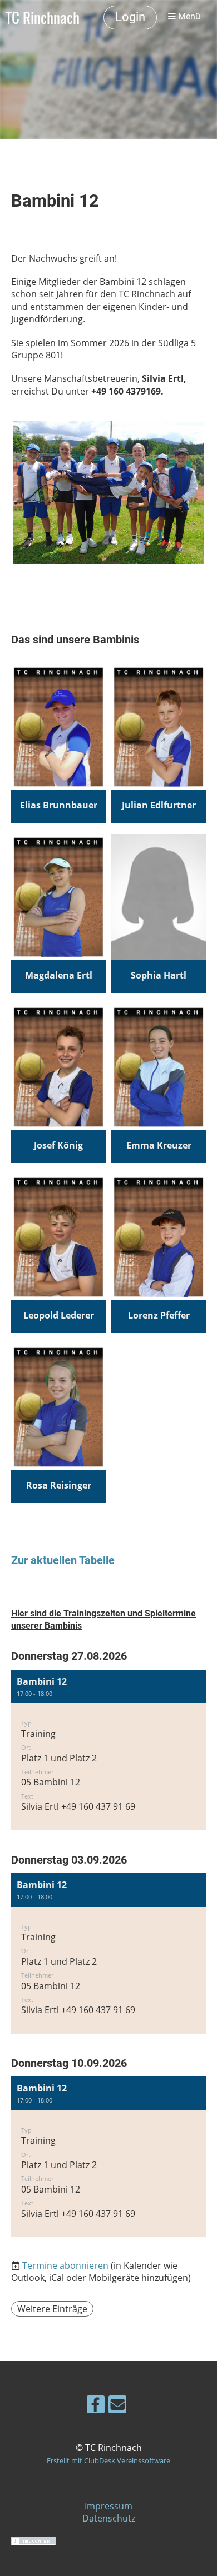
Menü (188, 17)
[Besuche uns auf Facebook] (96, 2406)
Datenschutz (109, 2518)
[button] (108, 1750)
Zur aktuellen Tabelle (63, 1561)
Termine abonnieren (65, 2265)
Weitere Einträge (52, 2309)
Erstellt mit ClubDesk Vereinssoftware (108, 2460)
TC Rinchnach (43, 17)
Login (130, 17)
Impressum (108, 2506)
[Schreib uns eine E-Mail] (117, 2406)
